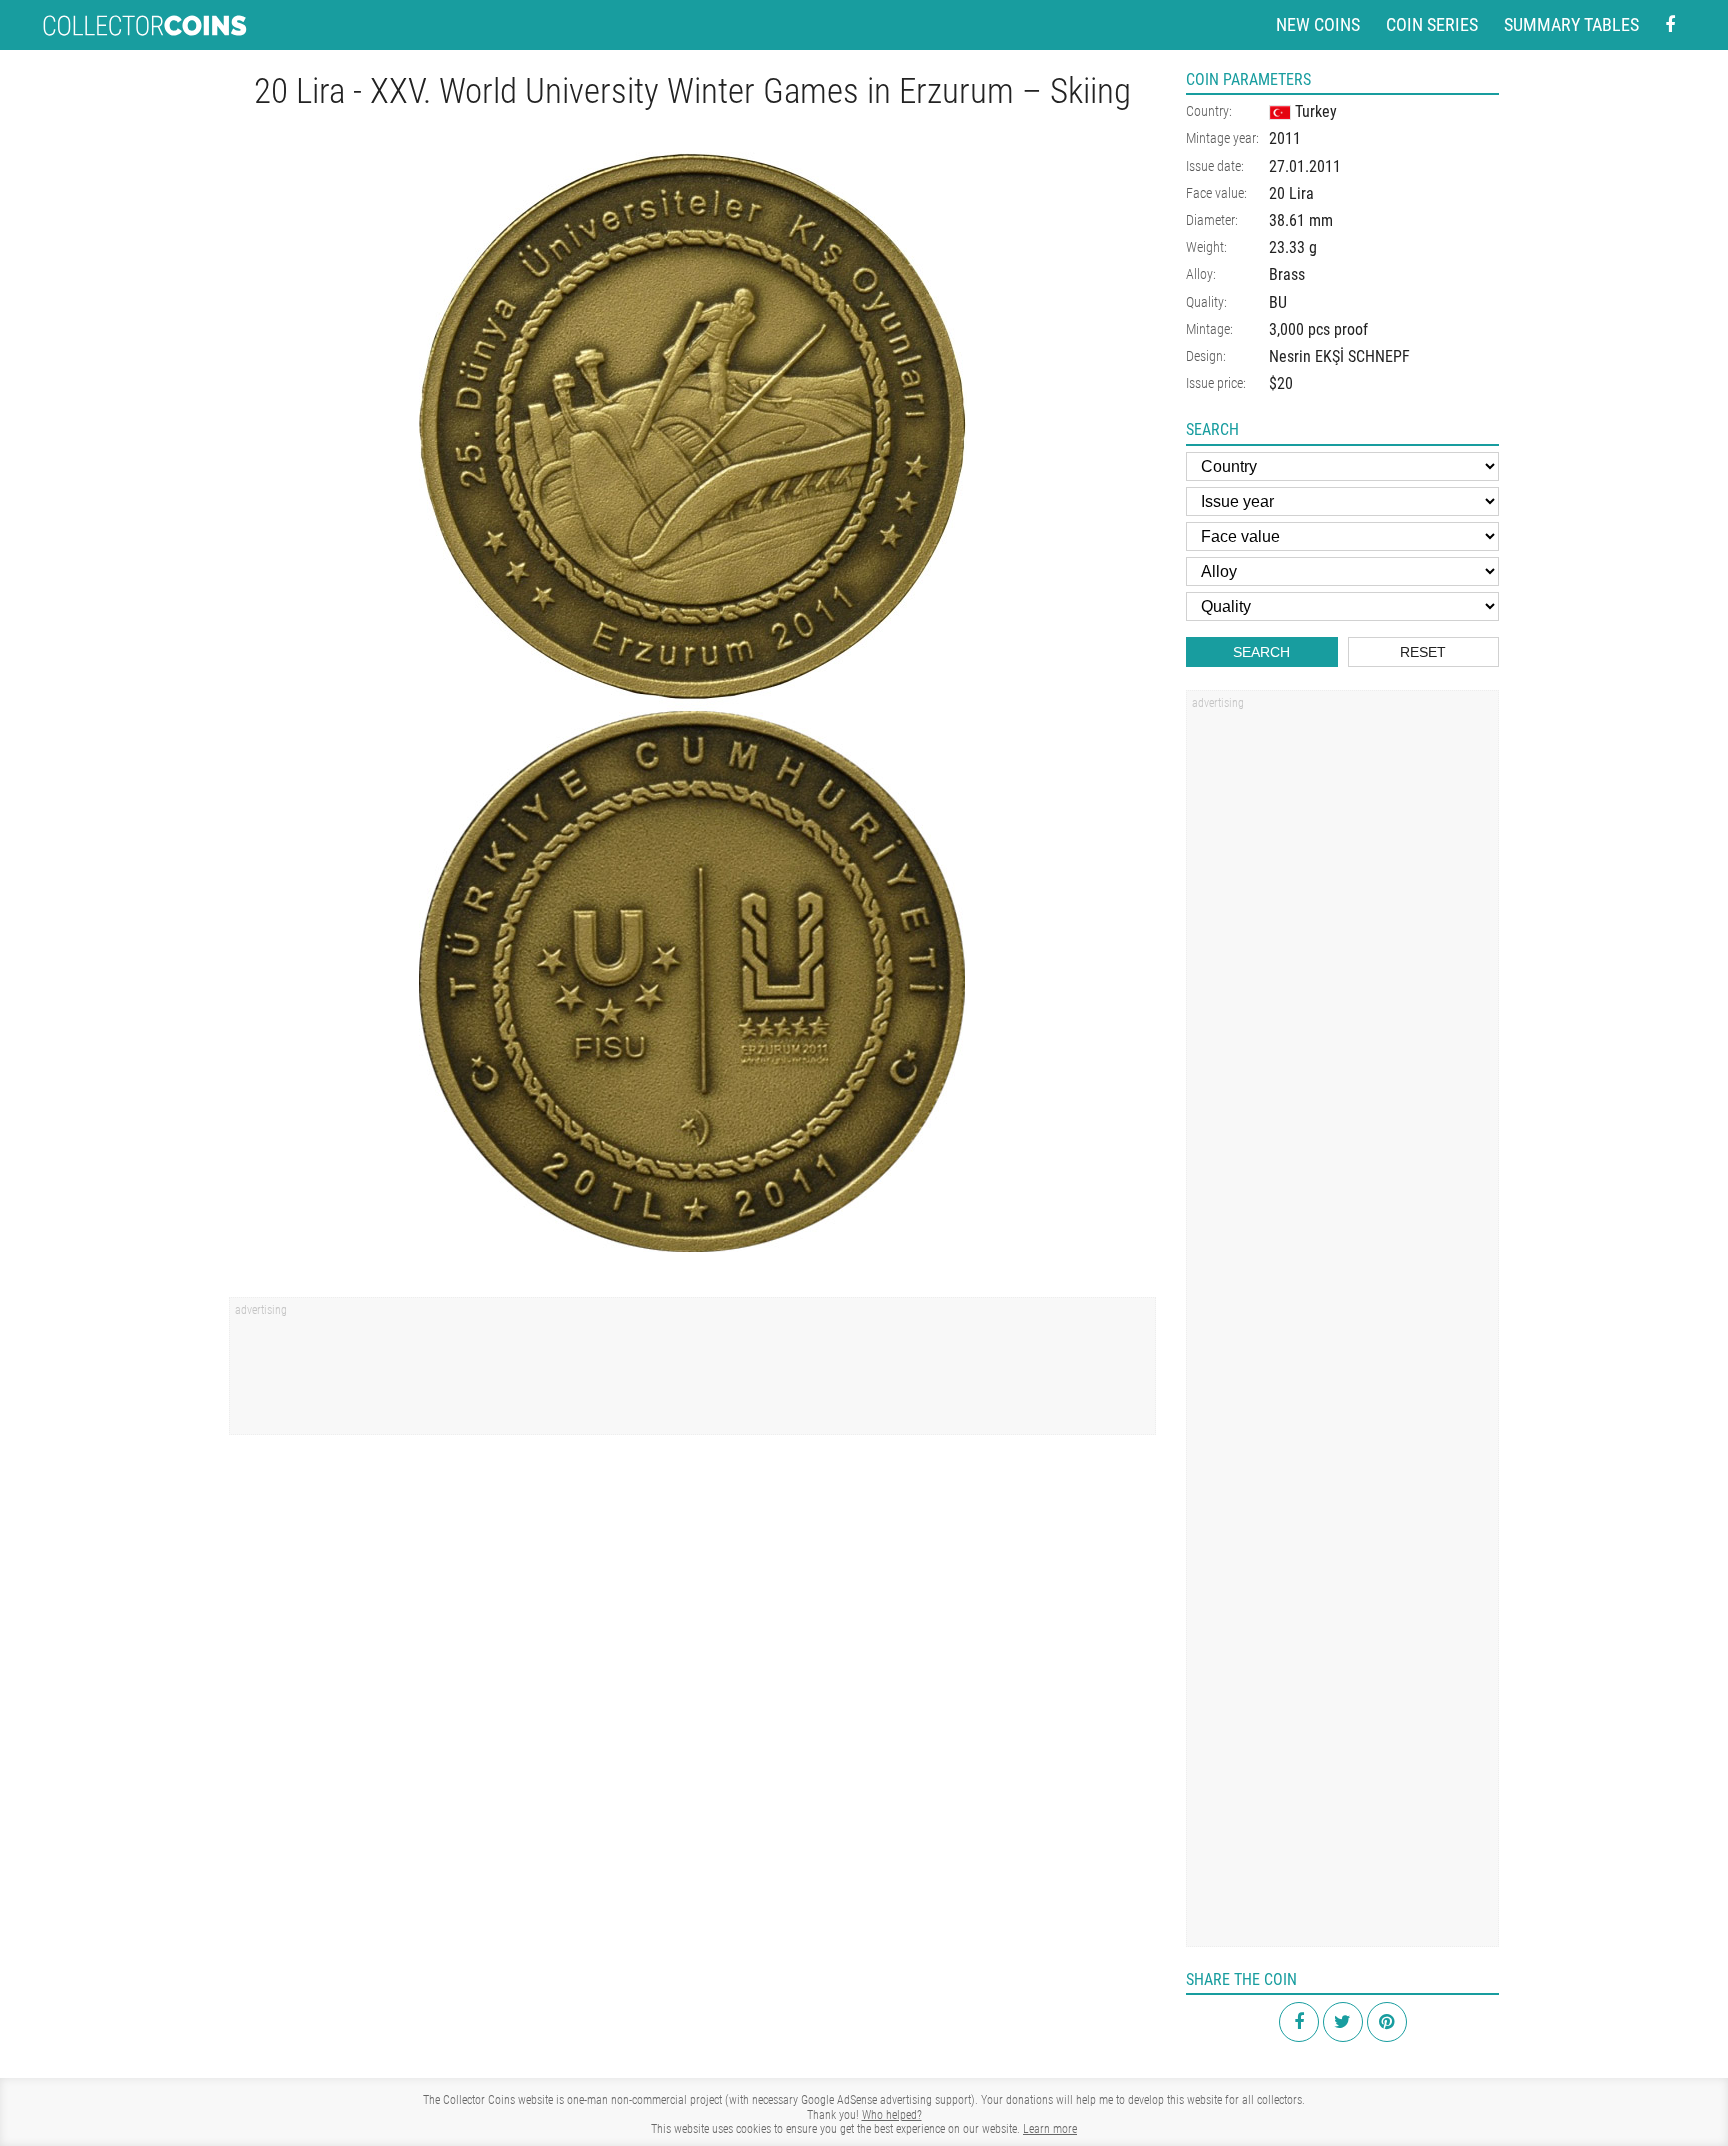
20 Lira (1291, 193)
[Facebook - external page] (1670, 25)
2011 (1285, 138)
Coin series (1432, 24)
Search (1261, 652)
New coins (1318, 24)
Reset (1423, 652)
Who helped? (892, 2115)
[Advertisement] (692, 1373)
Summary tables (1571, 24)
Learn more (1050, 2129)
